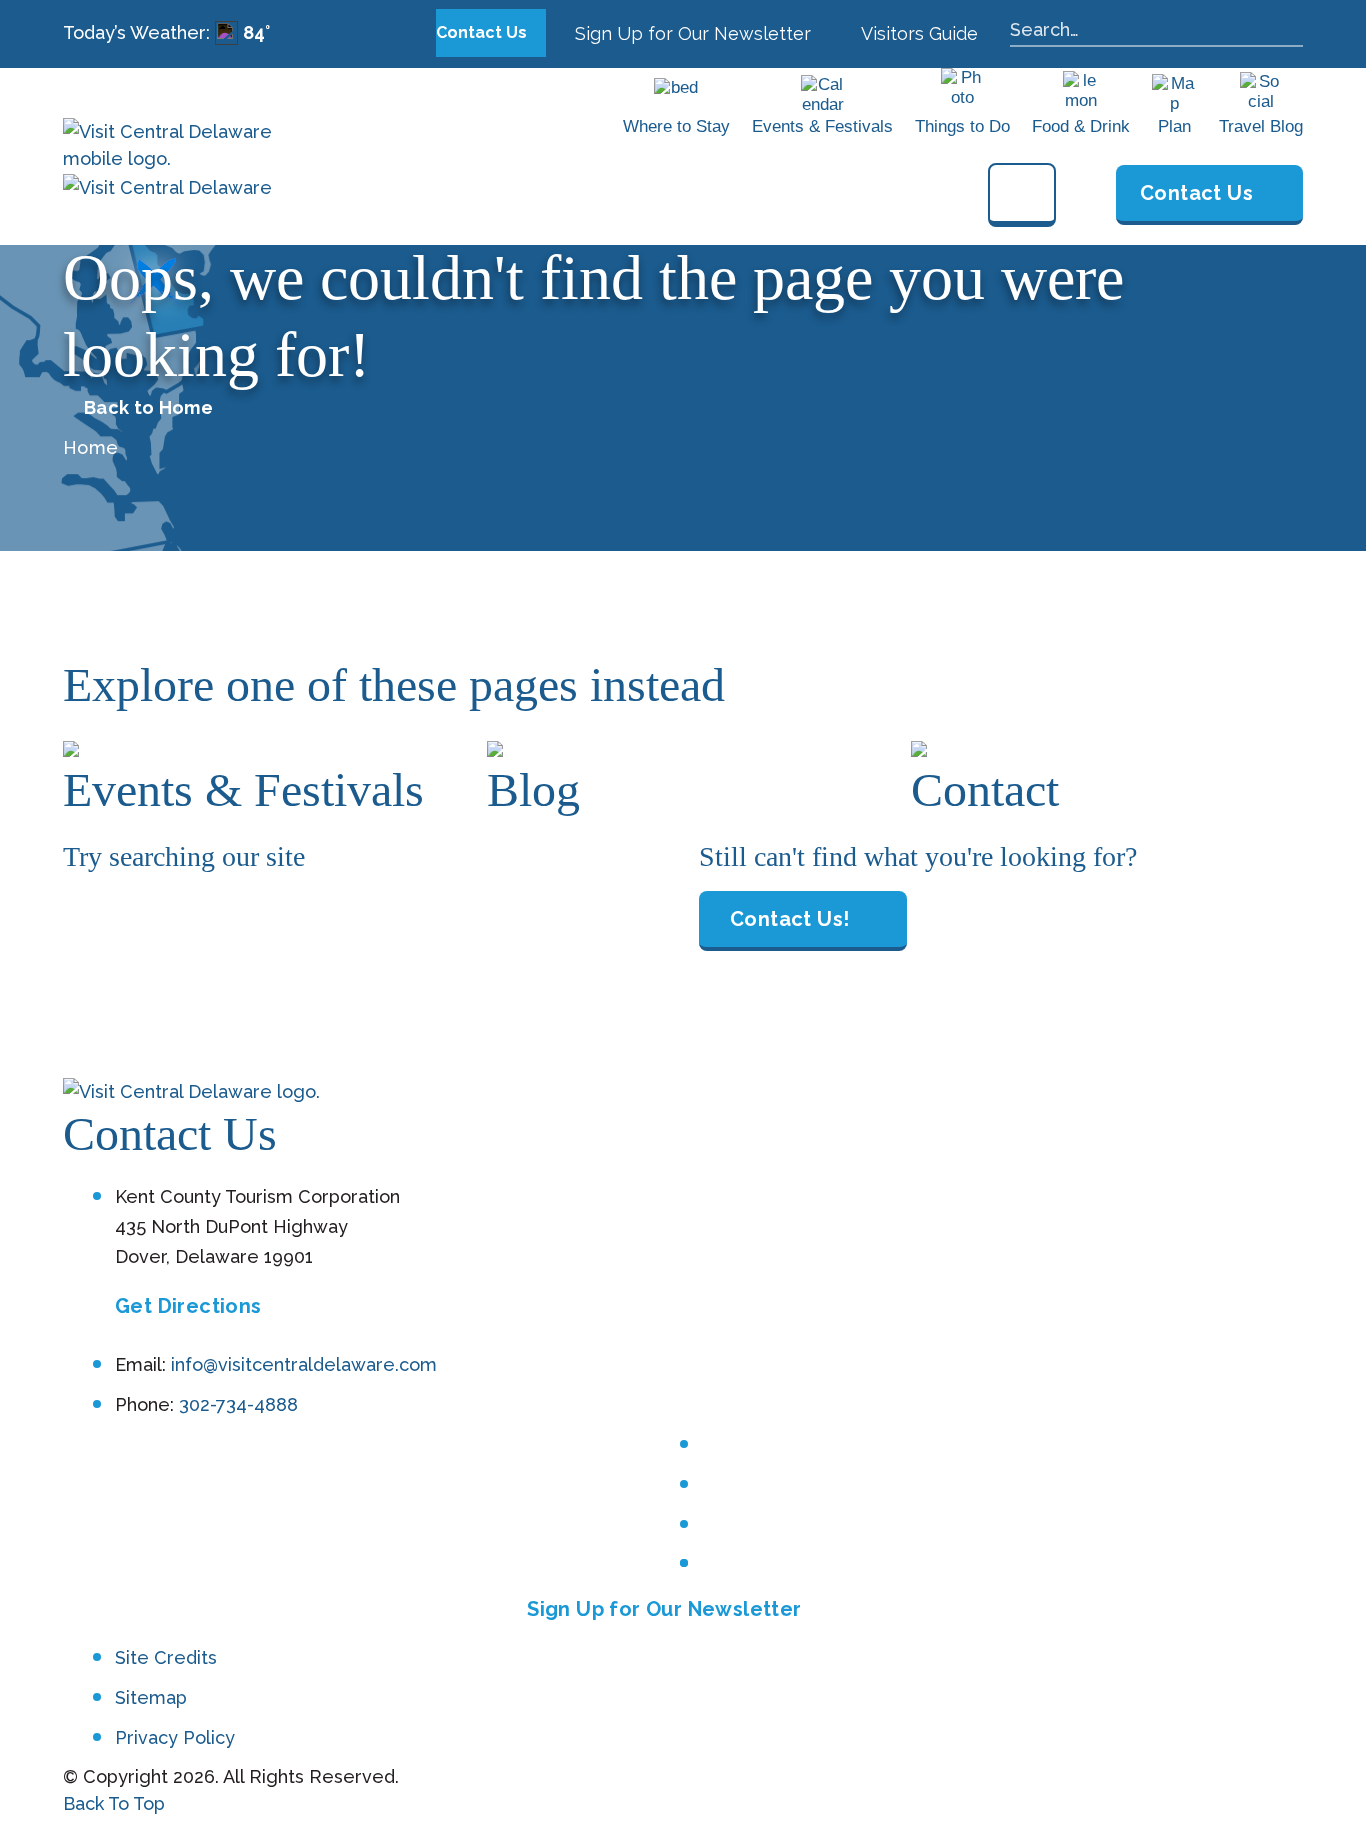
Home (90, 447)
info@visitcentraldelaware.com (304, 1364)
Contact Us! (789, 919)
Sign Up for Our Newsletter (690, 33)
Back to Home (148, 408)
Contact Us (483, 32)
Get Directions (188, 1306)
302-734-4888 (238, 1404)
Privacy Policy (175, 1737)
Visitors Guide (917, 33)
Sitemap (151, 1697)
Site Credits (166, 1657)
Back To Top (114, 1803)
